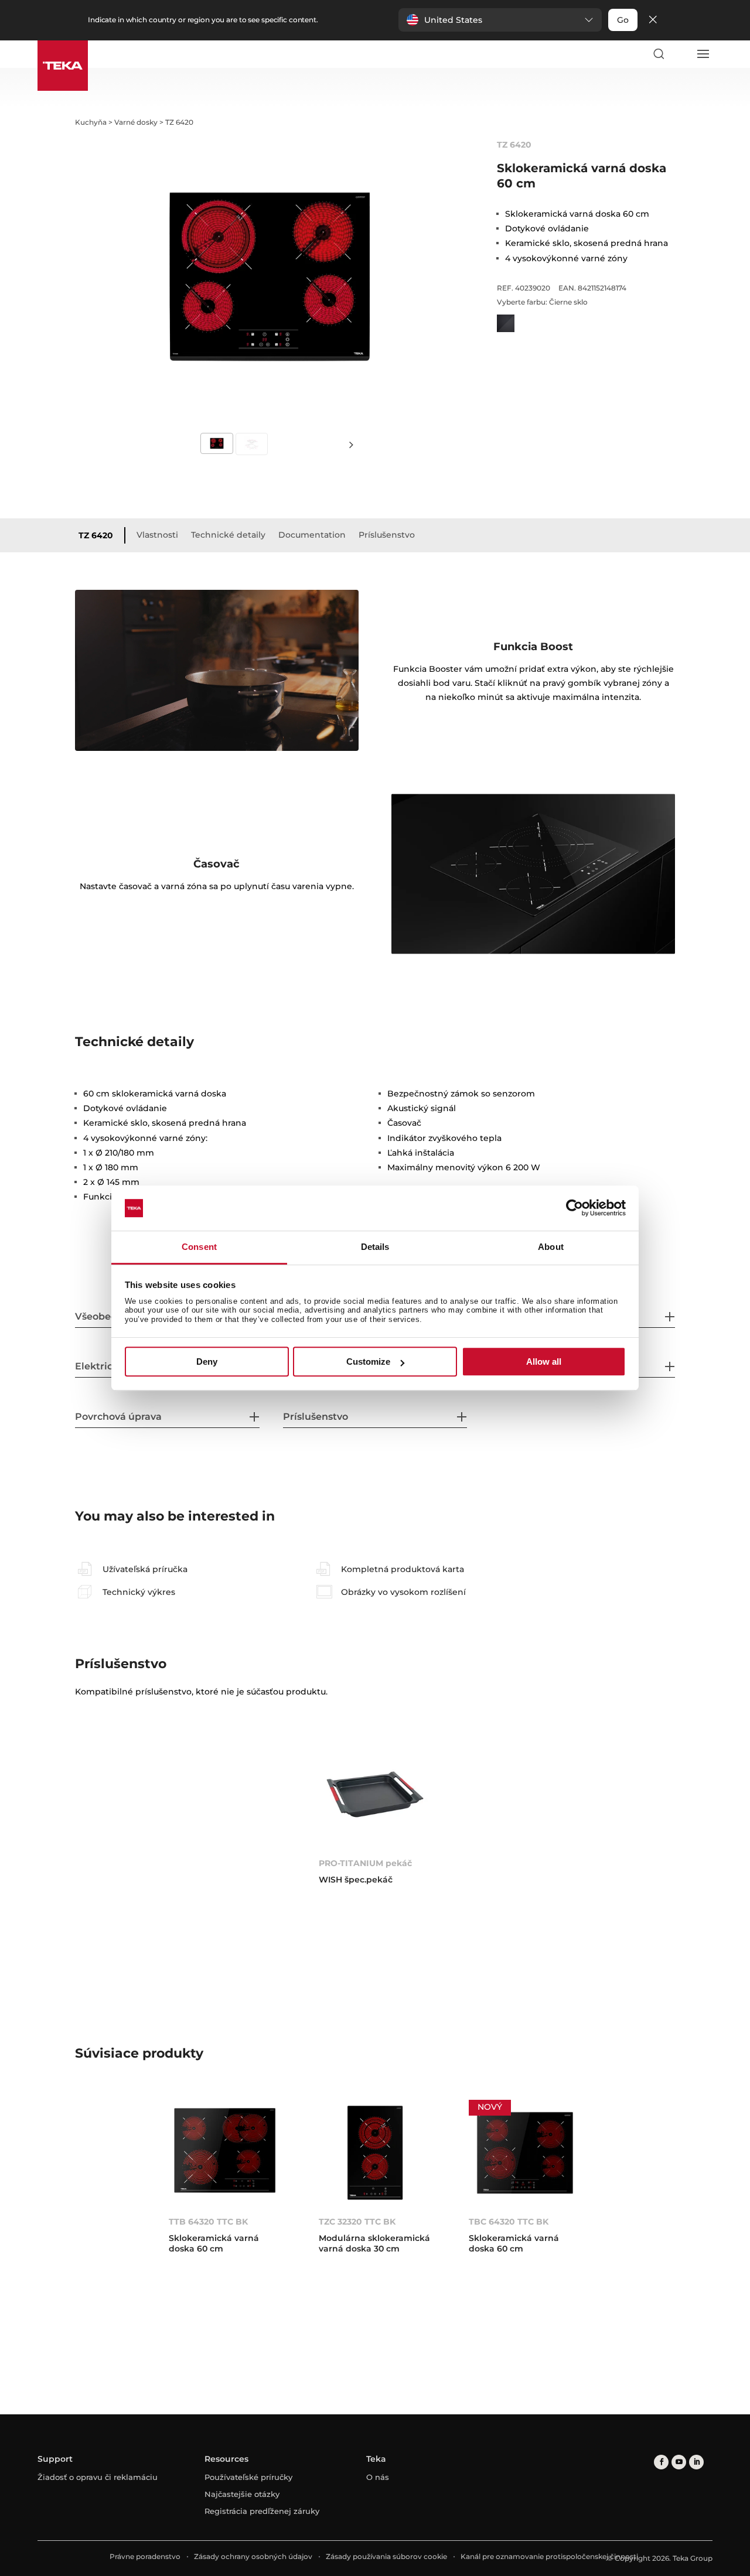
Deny (207, 1362)
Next (352, 444)
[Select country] (680, 54)
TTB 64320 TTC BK (208, 2222)
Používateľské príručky (248, 2477)
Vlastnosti (157, 535)
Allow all (544, 1362)
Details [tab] (375, 1247)
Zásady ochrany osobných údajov (253, 2556)
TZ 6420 (96, 535)
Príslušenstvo (387, 535)
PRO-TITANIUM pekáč (365, 1863)
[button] (500, 20)
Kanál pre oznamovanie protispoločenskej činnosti (549, 2556)
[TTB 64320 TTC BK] (225, 2153)
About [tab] (551, 1247)
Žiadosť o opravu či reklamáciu (98, 2477)
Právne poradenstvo (145, 2556)
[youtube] (679, 2462)
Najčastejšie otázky (242, 2494)
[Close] (653, 20)
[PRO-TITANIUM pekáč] (375, 1794)
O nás (378, 2477)
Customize (368, 1362)
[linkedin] (696, 2462)
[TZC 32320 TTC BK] (375, 2153)
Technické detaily (228, 535)
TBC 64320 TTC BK (509, 2222)
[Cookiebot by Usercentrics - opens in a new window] (575, 1208)
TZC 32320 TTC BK (357, 2222)
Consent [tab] (199, 1247)
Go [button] (623, 20)
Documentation (312, 535)
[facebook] (661, 2462)
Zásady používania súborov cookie (386, 2556)
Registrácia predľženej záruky (262, 2511)
